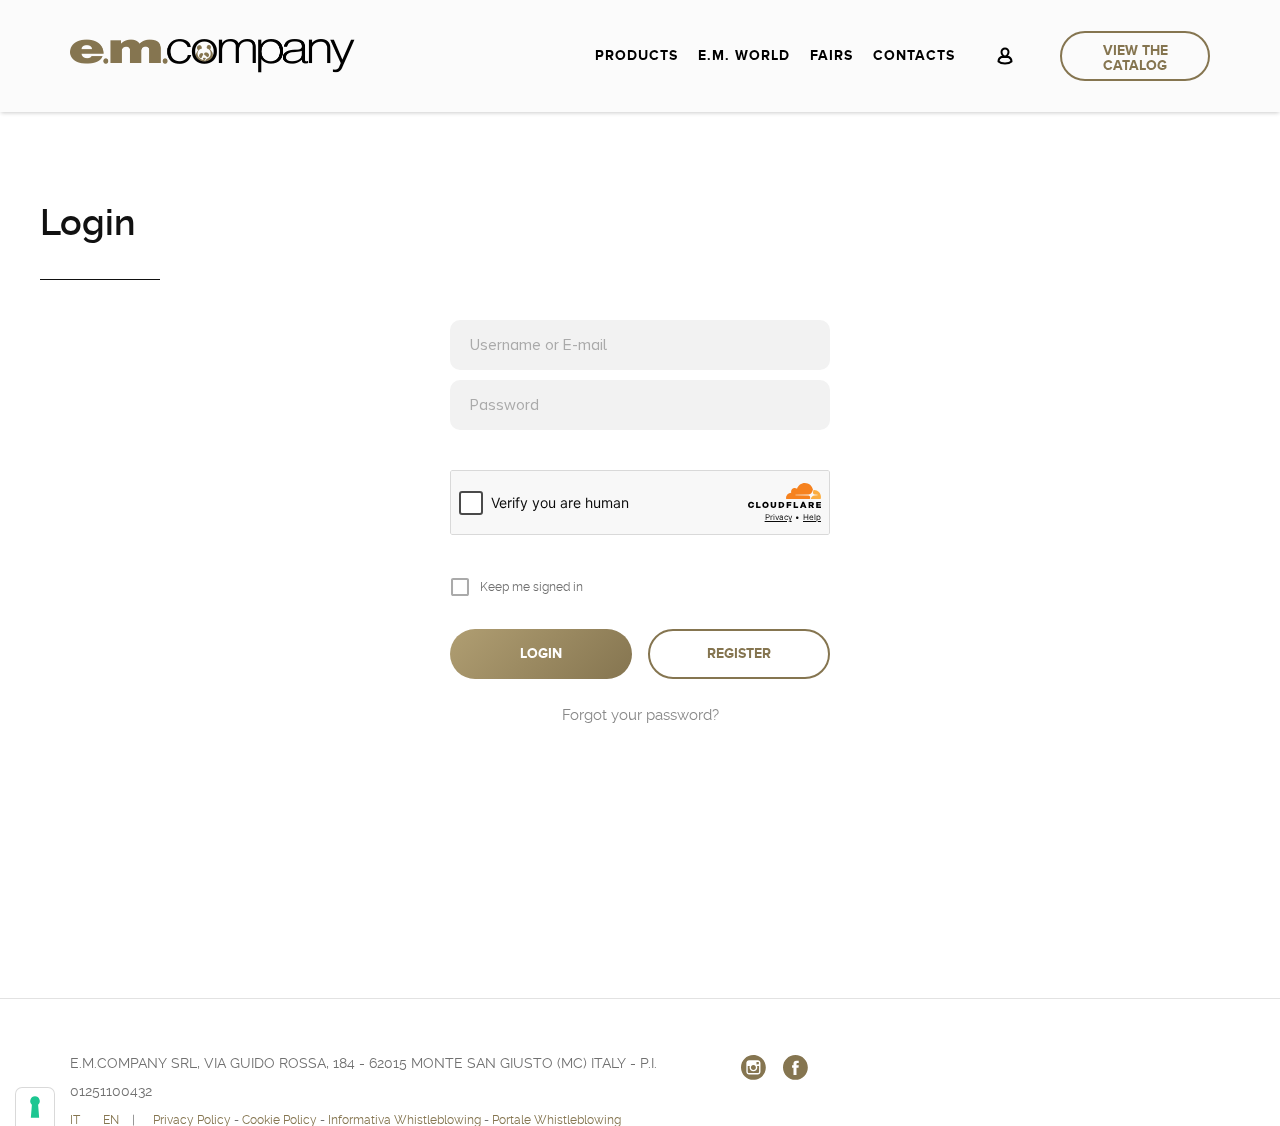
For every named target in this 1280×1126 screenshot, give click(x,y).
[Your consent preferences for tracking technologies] (35, 1107)
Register (739, 653)
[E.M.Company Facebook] (796, 1067)
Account (1005, 56)
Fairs (831, 55)
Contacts (914, 55)
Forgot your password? (640, 715)
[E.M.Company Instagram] (754, 1067)
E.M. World (744, 55)
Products (636, 55)
